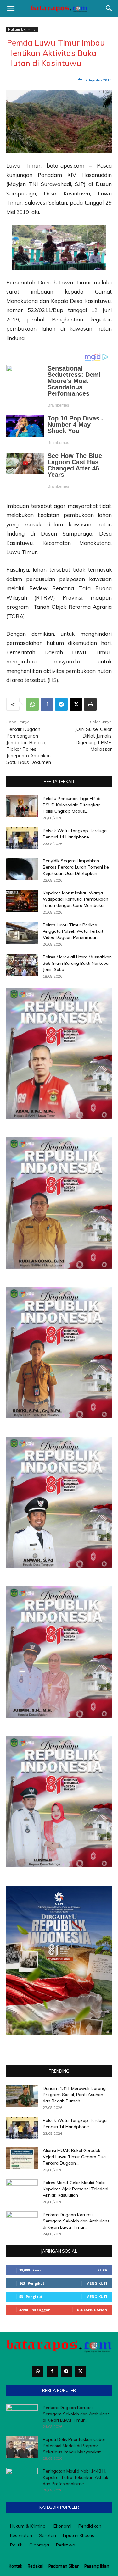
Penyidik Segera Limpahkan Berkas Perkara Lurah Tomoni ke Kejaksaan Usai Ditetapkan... (76, 867)
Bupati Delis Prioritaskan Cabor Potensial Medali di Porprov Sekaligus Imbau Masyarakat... (74, 2446)
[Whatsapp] (38, 2371)
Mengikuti (97, 2283)
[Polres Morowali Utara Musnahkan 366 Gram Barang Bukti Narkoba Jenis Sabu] (22, 965)
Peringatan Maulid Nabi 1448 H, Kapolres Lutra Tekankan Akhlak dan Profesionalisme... (76, 2477)
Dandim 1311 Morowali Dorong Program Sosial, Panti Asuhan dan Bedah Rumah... (74, 2095)
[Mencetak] (90, 704)
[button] (11, 8)
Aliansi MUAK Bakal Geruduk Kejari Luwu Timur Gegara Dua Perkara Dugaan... (74, 2157)
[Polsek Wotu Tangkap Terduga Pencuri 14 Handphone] (22, 838)
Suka (102, 2270)
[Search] (109, 8)
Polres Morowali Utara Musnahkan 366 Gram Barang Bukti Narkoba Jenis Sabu (77, 963)
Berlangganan (92, 2310)
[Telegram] (61, 704)
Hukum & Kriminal (22, 30)
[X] (76, 704)
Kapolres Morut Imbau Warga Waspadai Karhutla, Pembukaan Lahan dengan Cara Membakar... (76, 899)
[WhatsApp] (32, 704)
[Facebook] (47, 704)
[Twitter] (80, 2371)
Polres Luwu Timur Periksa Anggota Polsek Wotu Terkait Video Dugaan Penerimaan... (73, 931)
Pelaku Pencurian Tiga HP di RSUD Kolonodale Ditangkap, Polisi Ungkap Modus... (72, 805)
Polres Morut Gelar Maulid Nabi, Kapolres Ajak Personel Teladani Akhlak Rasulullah (76, 2189)
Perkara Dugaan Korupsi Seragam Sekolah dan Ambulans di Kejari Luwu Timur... (76, 2221)
